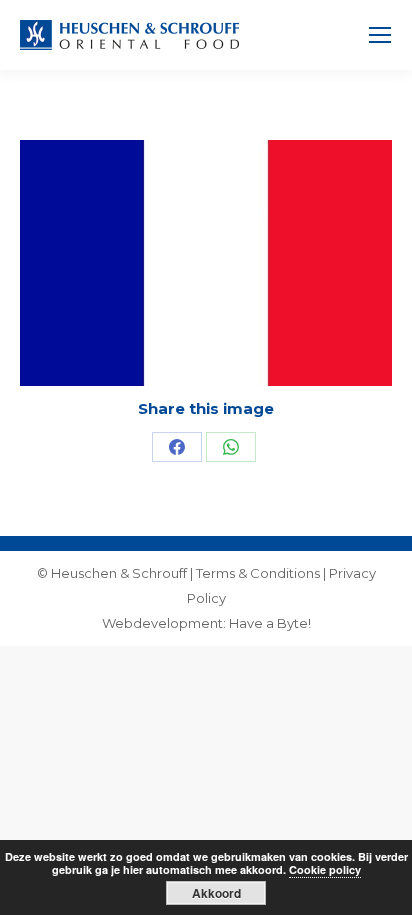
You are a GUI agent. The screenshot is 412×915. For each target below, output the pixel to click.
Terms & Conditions (258, 573)
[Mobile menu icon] (380, 35)
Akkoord (216, 893)
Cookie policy (325, 869)
